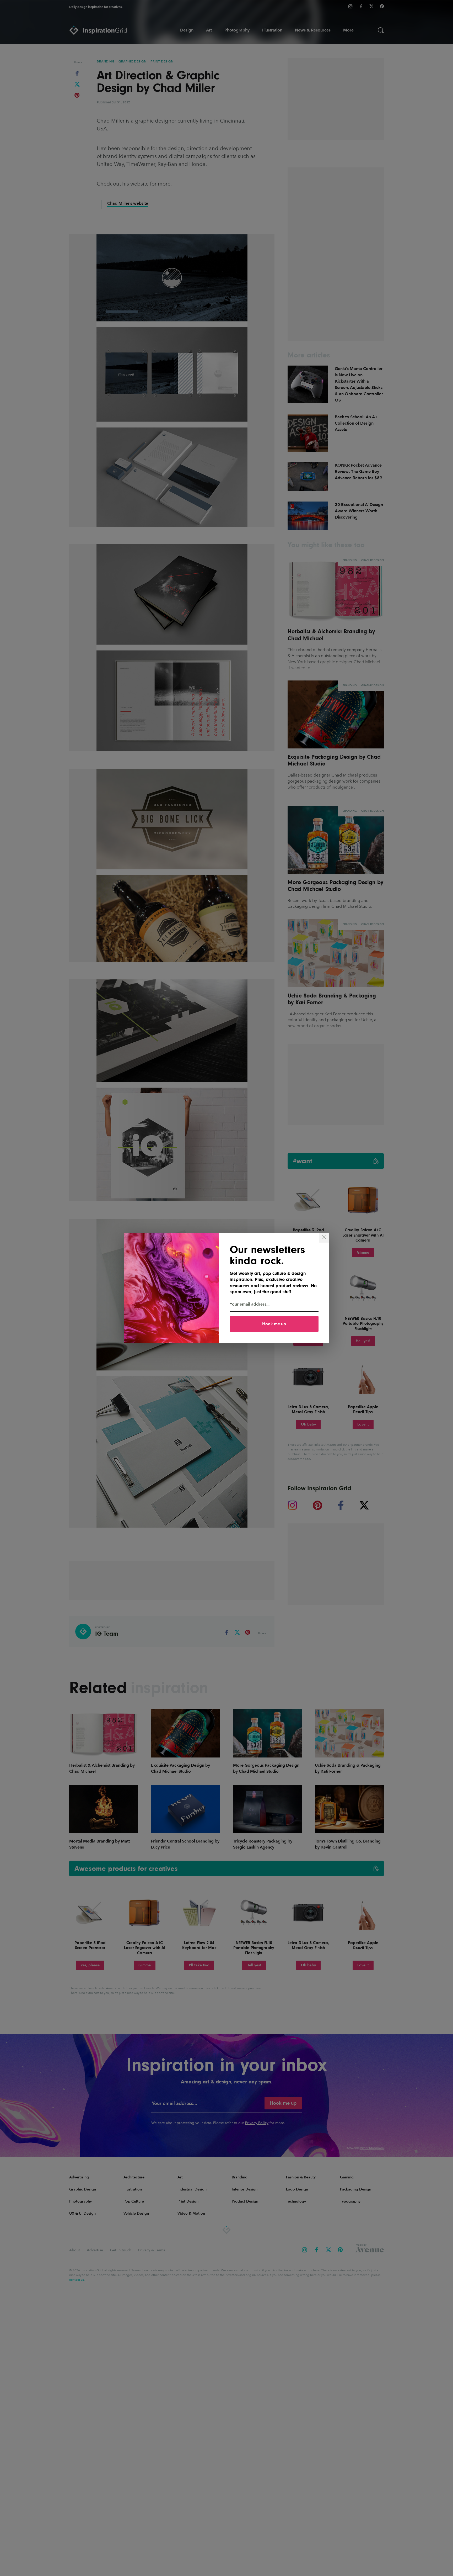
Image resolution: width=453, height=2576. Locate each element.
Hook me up (274, 1324)
